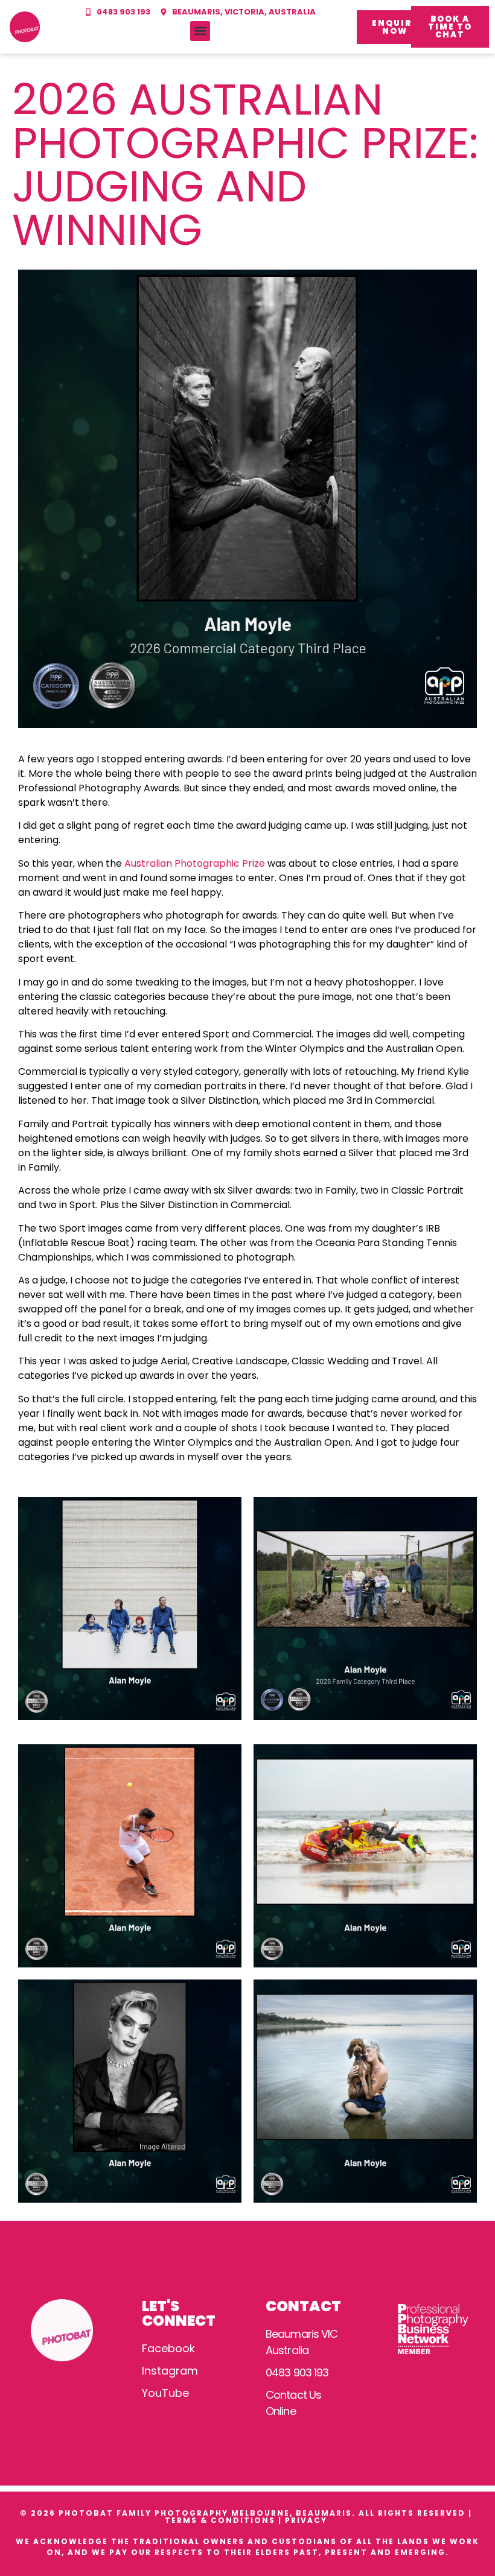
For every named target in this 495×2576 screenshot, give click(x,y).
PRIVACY (308, 2520)
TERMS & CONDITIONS (220, 2520)
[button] (200, 31)
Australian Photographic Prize (195, 863)
